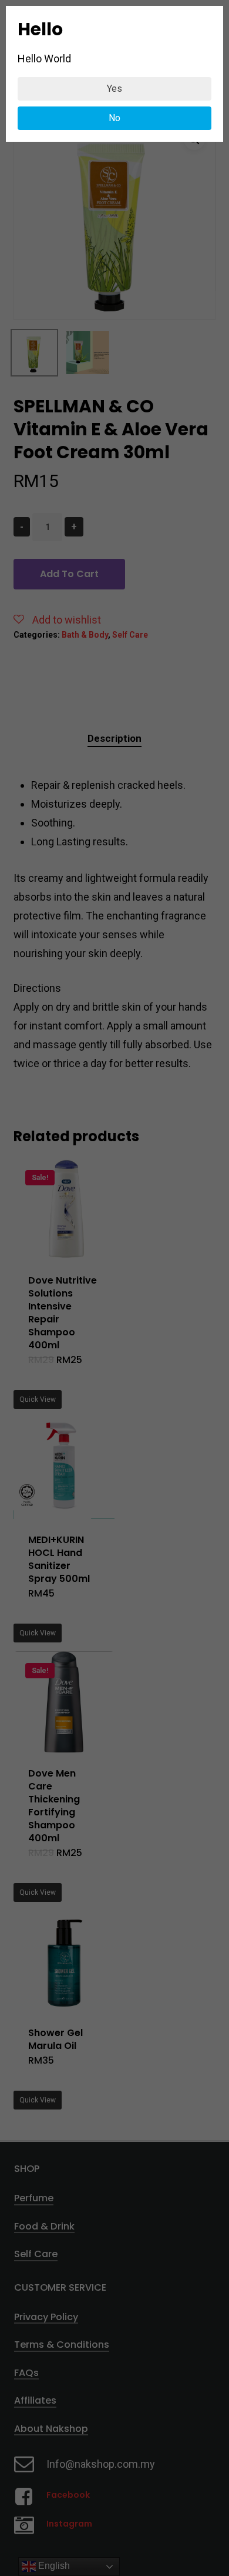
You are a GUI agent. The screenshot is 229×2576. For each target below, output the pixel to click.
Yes (114, 89)
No (114, 118)
